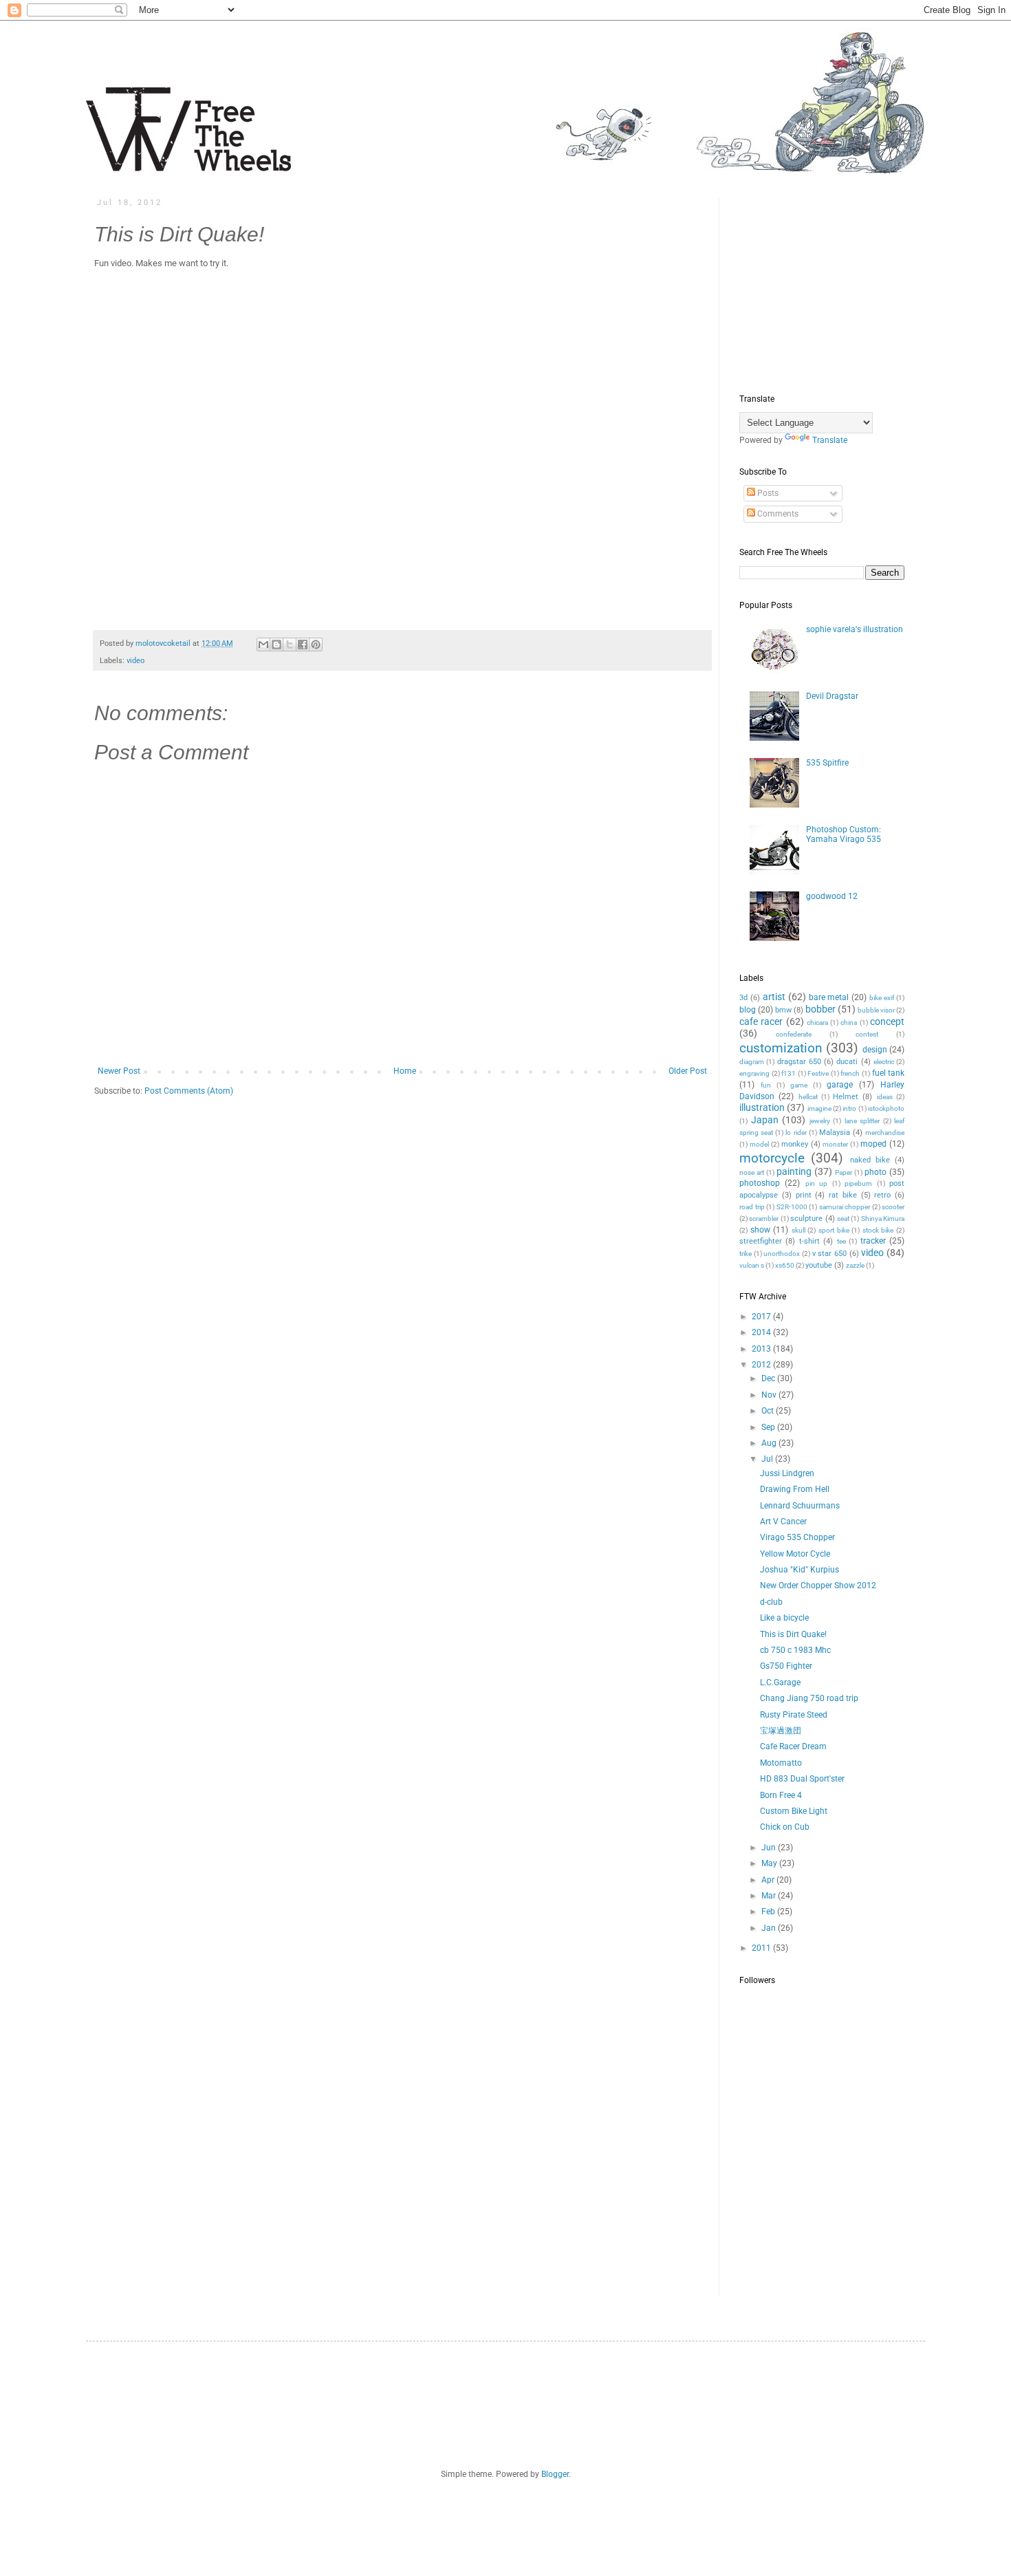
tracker (873, 1241)
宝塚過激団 (781, 1731)
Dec (769, 1378)
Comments (777, 514)
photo (876, 1172)
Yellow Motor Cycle (795, 1554)
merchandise (885, 1133)
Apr (769, 1880)
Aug (770, 1443)
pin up (816, 1183)
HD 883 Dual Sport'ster (802, 1779)
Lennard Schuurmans (800, 1506)
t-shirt (809, 1241)
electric (884, 1062)
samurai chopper (845, 1207)
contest (867, 1034)
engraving (754, 1073)
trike (746, 1254)
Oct (769, 1411)
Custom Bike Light (794, 1811)
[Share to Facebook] (303, 645)
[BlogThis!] (276, 645)
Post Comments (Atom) (189, 1091)
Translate (830, 440)
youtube (819, 1265)
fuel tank (889, 1073)
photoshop (760, 1183)
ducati (847, 1062)
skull (798, 1230)
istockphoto (886, 1108)
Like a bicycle (784, 1618)
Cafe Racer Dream (793, 1746)
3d (743, 998)
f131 (789, 1073)
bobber (820, 1009)
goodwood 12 (832, 896)
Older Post (688, 1071)
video (135, 661)
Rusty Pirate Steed (794, 1715)
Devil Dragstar (832, 696)
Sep (769, 1427)
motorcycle (772, 1158)
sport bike (834, 1230)
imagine (819, 1108)
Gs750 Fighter (786, 1666)
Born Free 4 (781, 1795)
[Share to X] (290, 645)
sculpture (806, 1219)
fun (766, 1085)
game (799, 1085)
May (770, 1863)
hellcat (808, 1097)
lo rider (796, 1133)
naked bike (870, 1160)
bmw (783, 1010)
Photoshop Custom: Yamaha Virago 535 (844, 834)
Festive (818, 1073)
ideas (885, 1097)
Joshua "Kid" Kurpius (800, 1570)
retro (882, 1195)
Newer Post (119, 1071)
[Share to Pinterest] (316, 645)
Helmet (846, 1097)
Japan (765, 1120)
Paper (844, 1172)
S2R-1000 (792, 1207)
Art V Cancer (783, 1522)
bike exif (882, 998)
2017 (762, 1317)
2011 (762, 1948)
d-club (771, 1602)
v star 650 (829, 1254)
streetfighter (761, 1241)
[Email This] (263, 645)
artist (774, 997)
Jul (768, 1459)
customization (781, 1048)
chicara (817, 1022)
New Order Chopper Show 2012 (818, 1585)
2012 (762, 1365)
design (875, 1050)
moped (873, 1144)
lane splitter (862, 1121)
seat (843, 1219)
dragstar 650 (799, 1062)
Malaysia (835, 1133)
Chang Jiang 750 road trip (809, 1698)
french (850, 1073)
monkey (795, 1144)
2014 (762, 1332)
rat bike (843, 1195)
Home (405, 1071)
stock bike (878, 1230)
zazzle (855, 1265)
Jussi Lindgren (787, 1473)
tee (841, 1241)
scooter (893, 1207)
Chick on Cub (785, 1827)
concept (887, 1022)
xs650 (785, 1265)
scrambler (764, 1219)
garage (840, 1085)
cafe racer (761, 1022)
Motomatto (781, 1763)
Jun (770, 1848)
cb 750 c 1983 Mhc (795, 1650)
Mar (770, 1896)
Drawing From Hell (795, 1489)
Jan (770, 1928)
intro (849, 1108)
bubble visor (876, 1010)
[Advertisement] (842, 284)
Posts (767, 493)
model (759, 1144)
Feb (769, 1912)
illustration (762, 1108)
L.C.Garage (780, 1682)
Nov (770, 1395)
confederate (794, 1034)
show (760, 1230)
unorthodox (782, 1254)
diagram (752, 1062)
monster (835, 1144)
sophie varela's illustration (855, 629)
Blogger (555, 2474)
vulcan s (752, 1265)
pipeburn (858, 1183)
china (849, 1022)
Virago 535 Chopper (797, 1537)
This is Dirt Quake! (793, 1634)
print (804, 1195)
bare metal (829, 997)
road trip (752, 1207)
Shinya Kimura (883, 1219)
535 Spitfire (827, 763)
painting (794, 1172)
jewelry (820, 1121)
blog (748, 1010)
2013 (762, 1349)
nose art (752, 1172)
